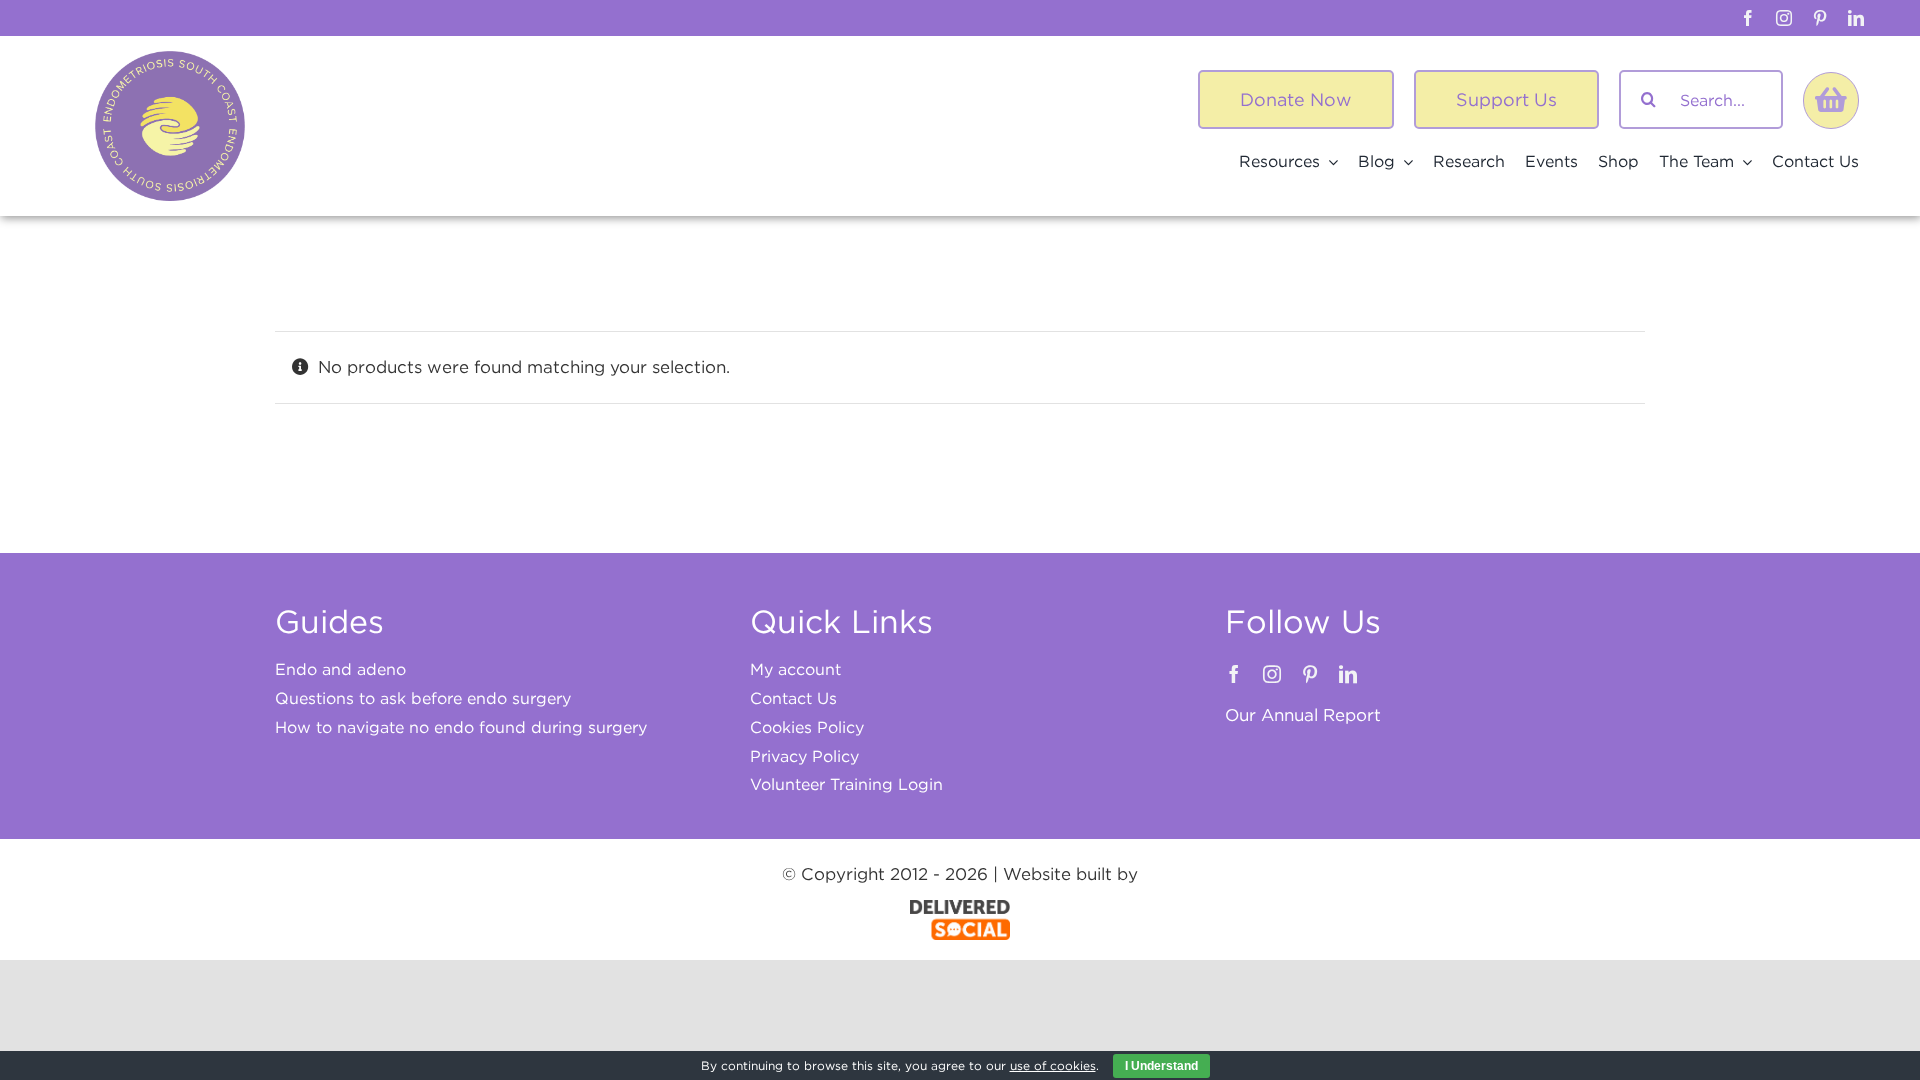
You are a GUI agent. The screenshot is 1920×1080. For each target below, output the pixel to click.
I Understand (1161, 1066)
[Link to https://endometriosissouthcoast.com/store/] (1831, 100)
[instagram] (1784, 18)
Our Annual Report (1303, 715)
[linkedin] (1856, 18)
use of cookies (1053, 1065)
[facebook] (1748, 18)
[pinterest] (1820, 18)
